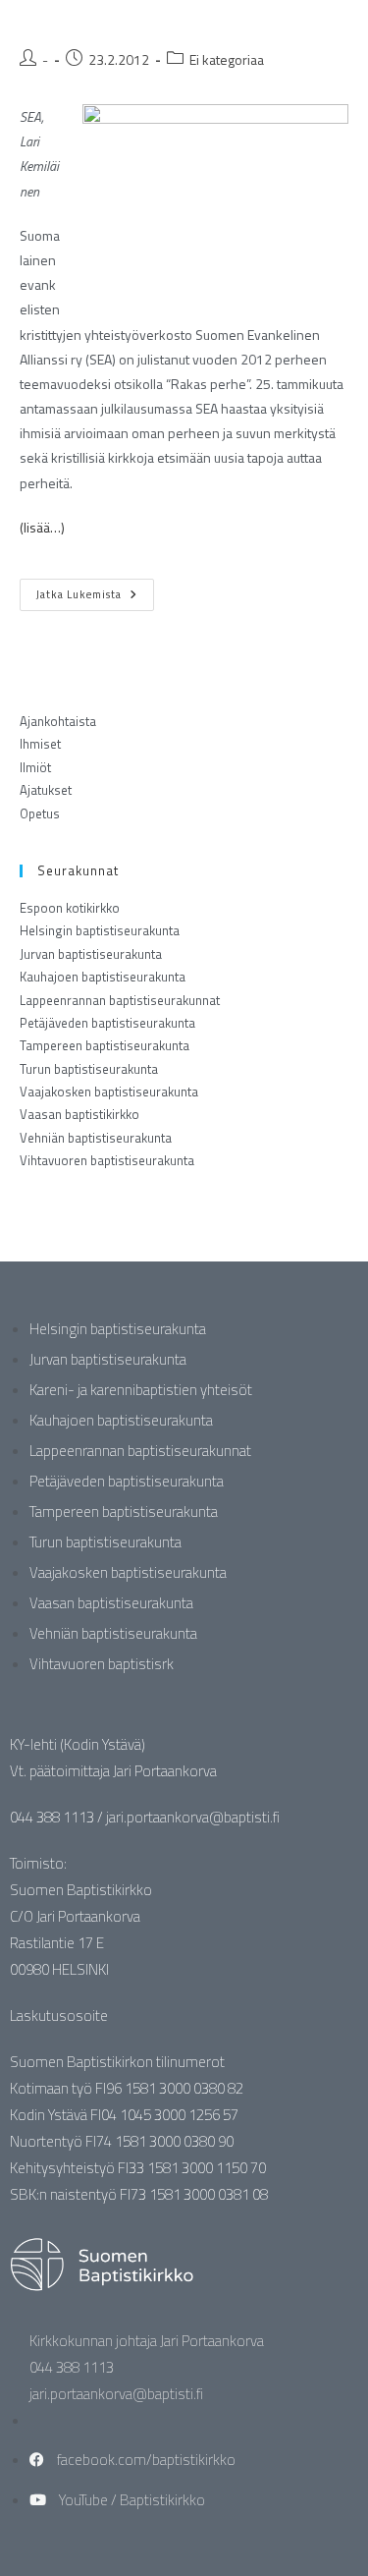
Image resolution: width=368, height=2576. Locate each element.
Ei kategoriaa (227, 59)
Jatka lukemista (95, 590)
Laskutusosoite (59, 2016)
